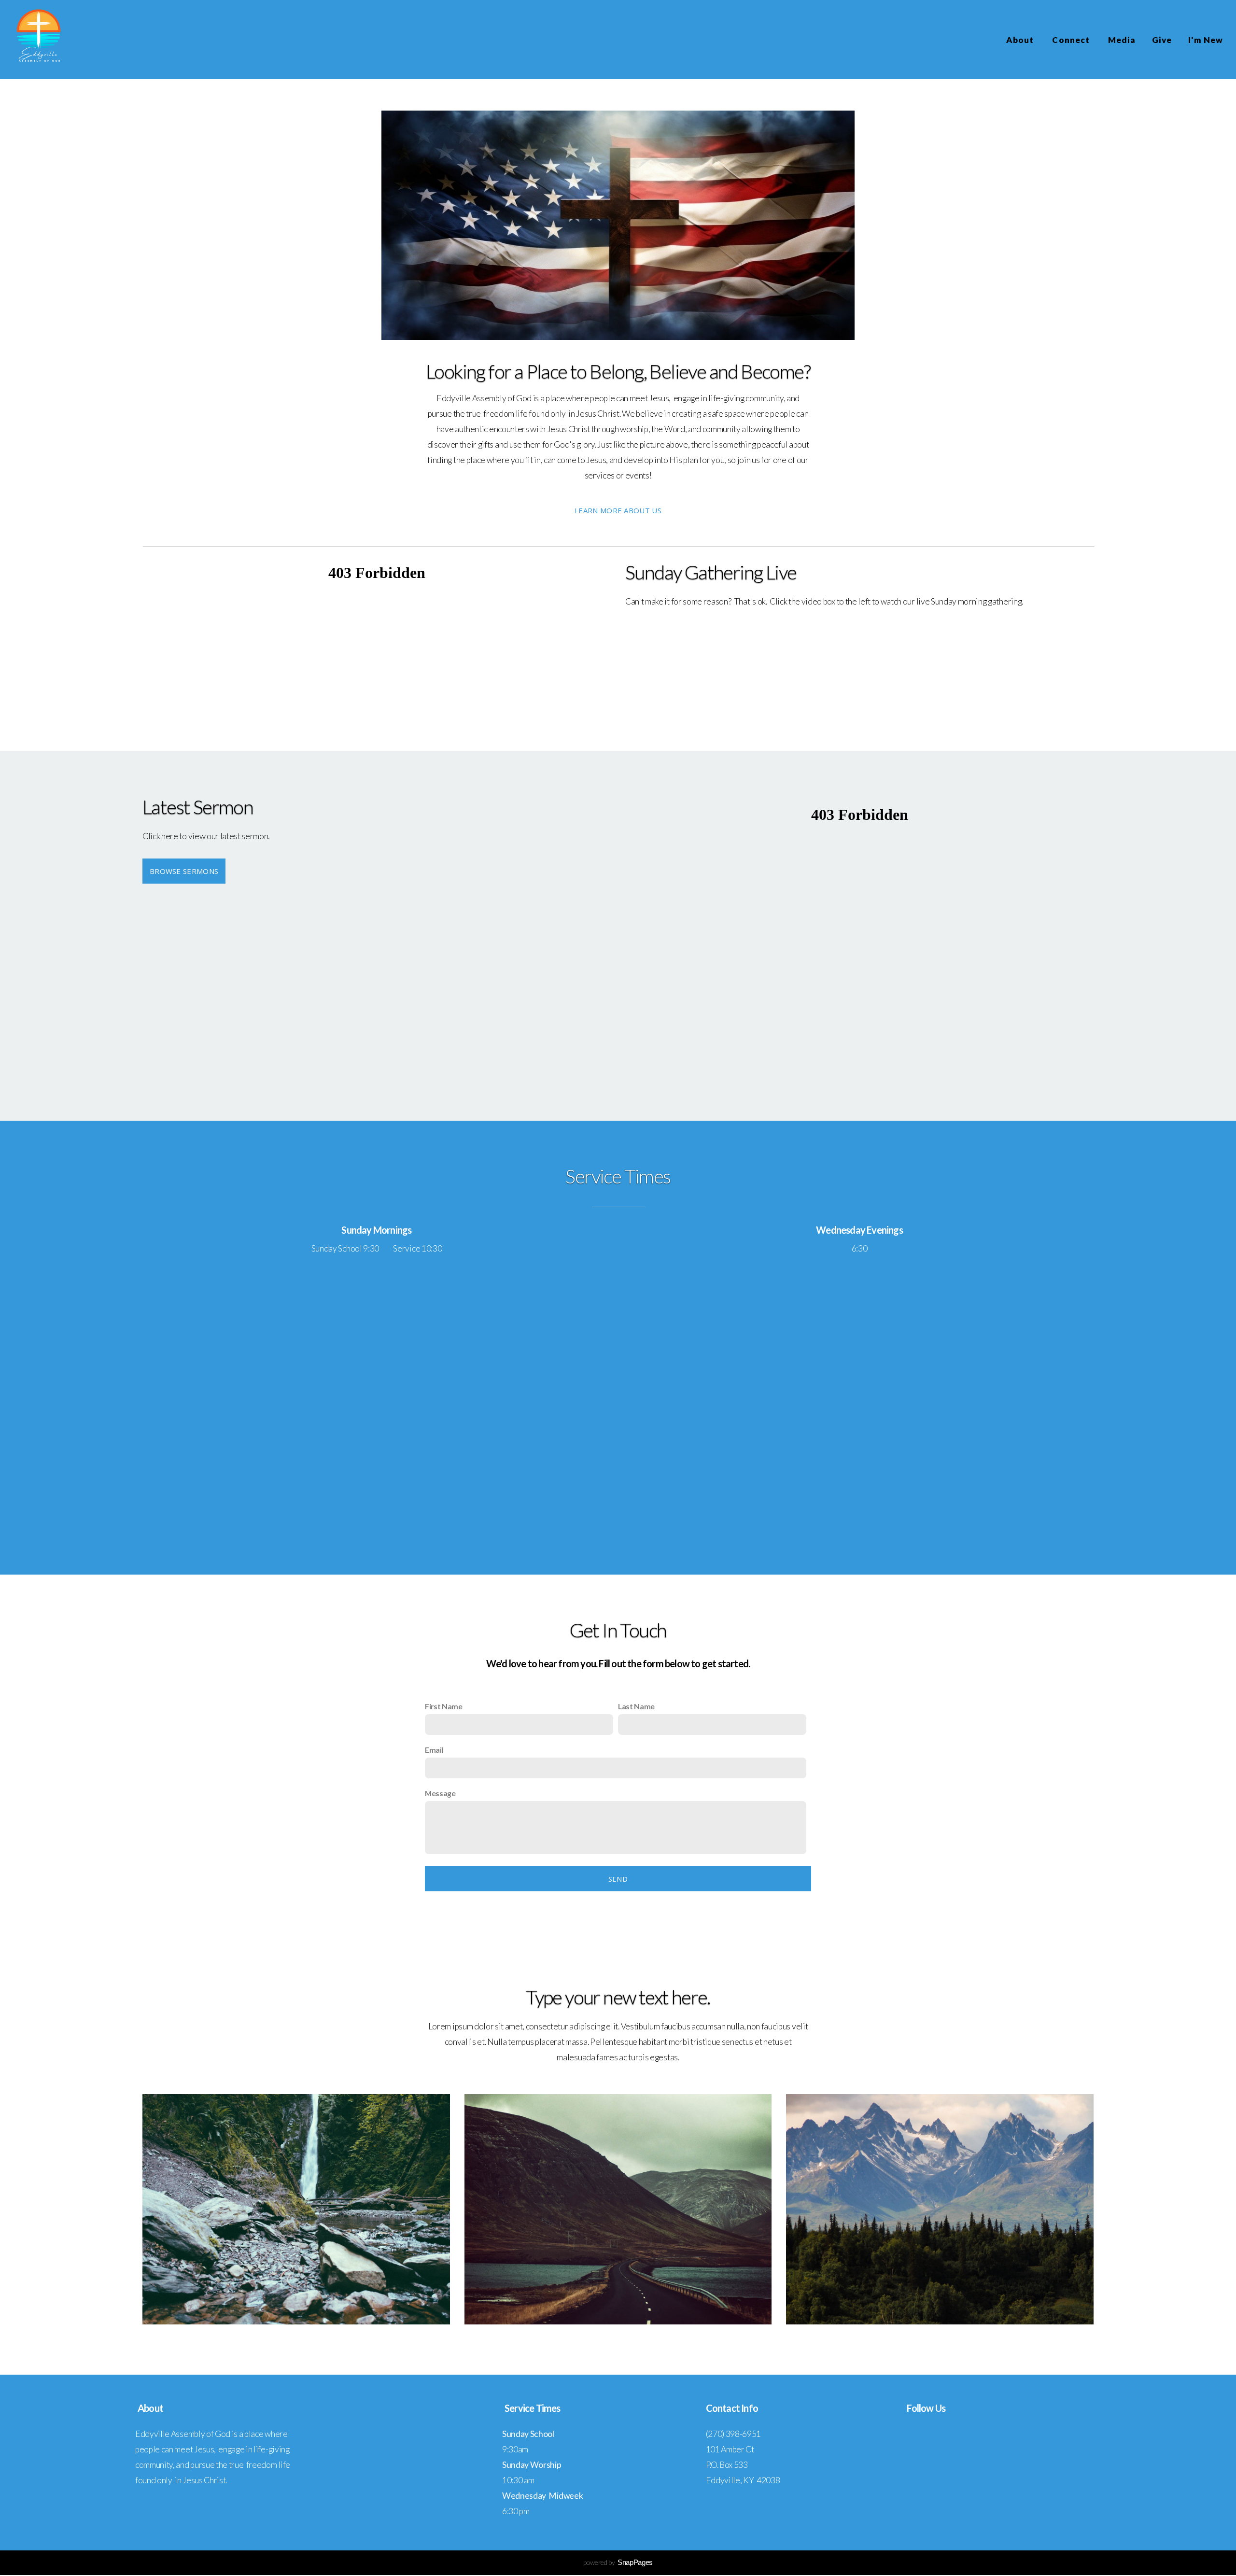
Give (1162, 40)
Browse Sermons (184, 871)
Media (1122, 40)
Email (434, 1750)
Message (440, 1793)
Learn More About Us (618, 510)
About (1021, 40)
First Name (444, 1706)
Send (618, 1879)
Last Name (636, 1706)
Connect (1072, 40)
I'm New (1206, 40)
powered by (618, 2562)
